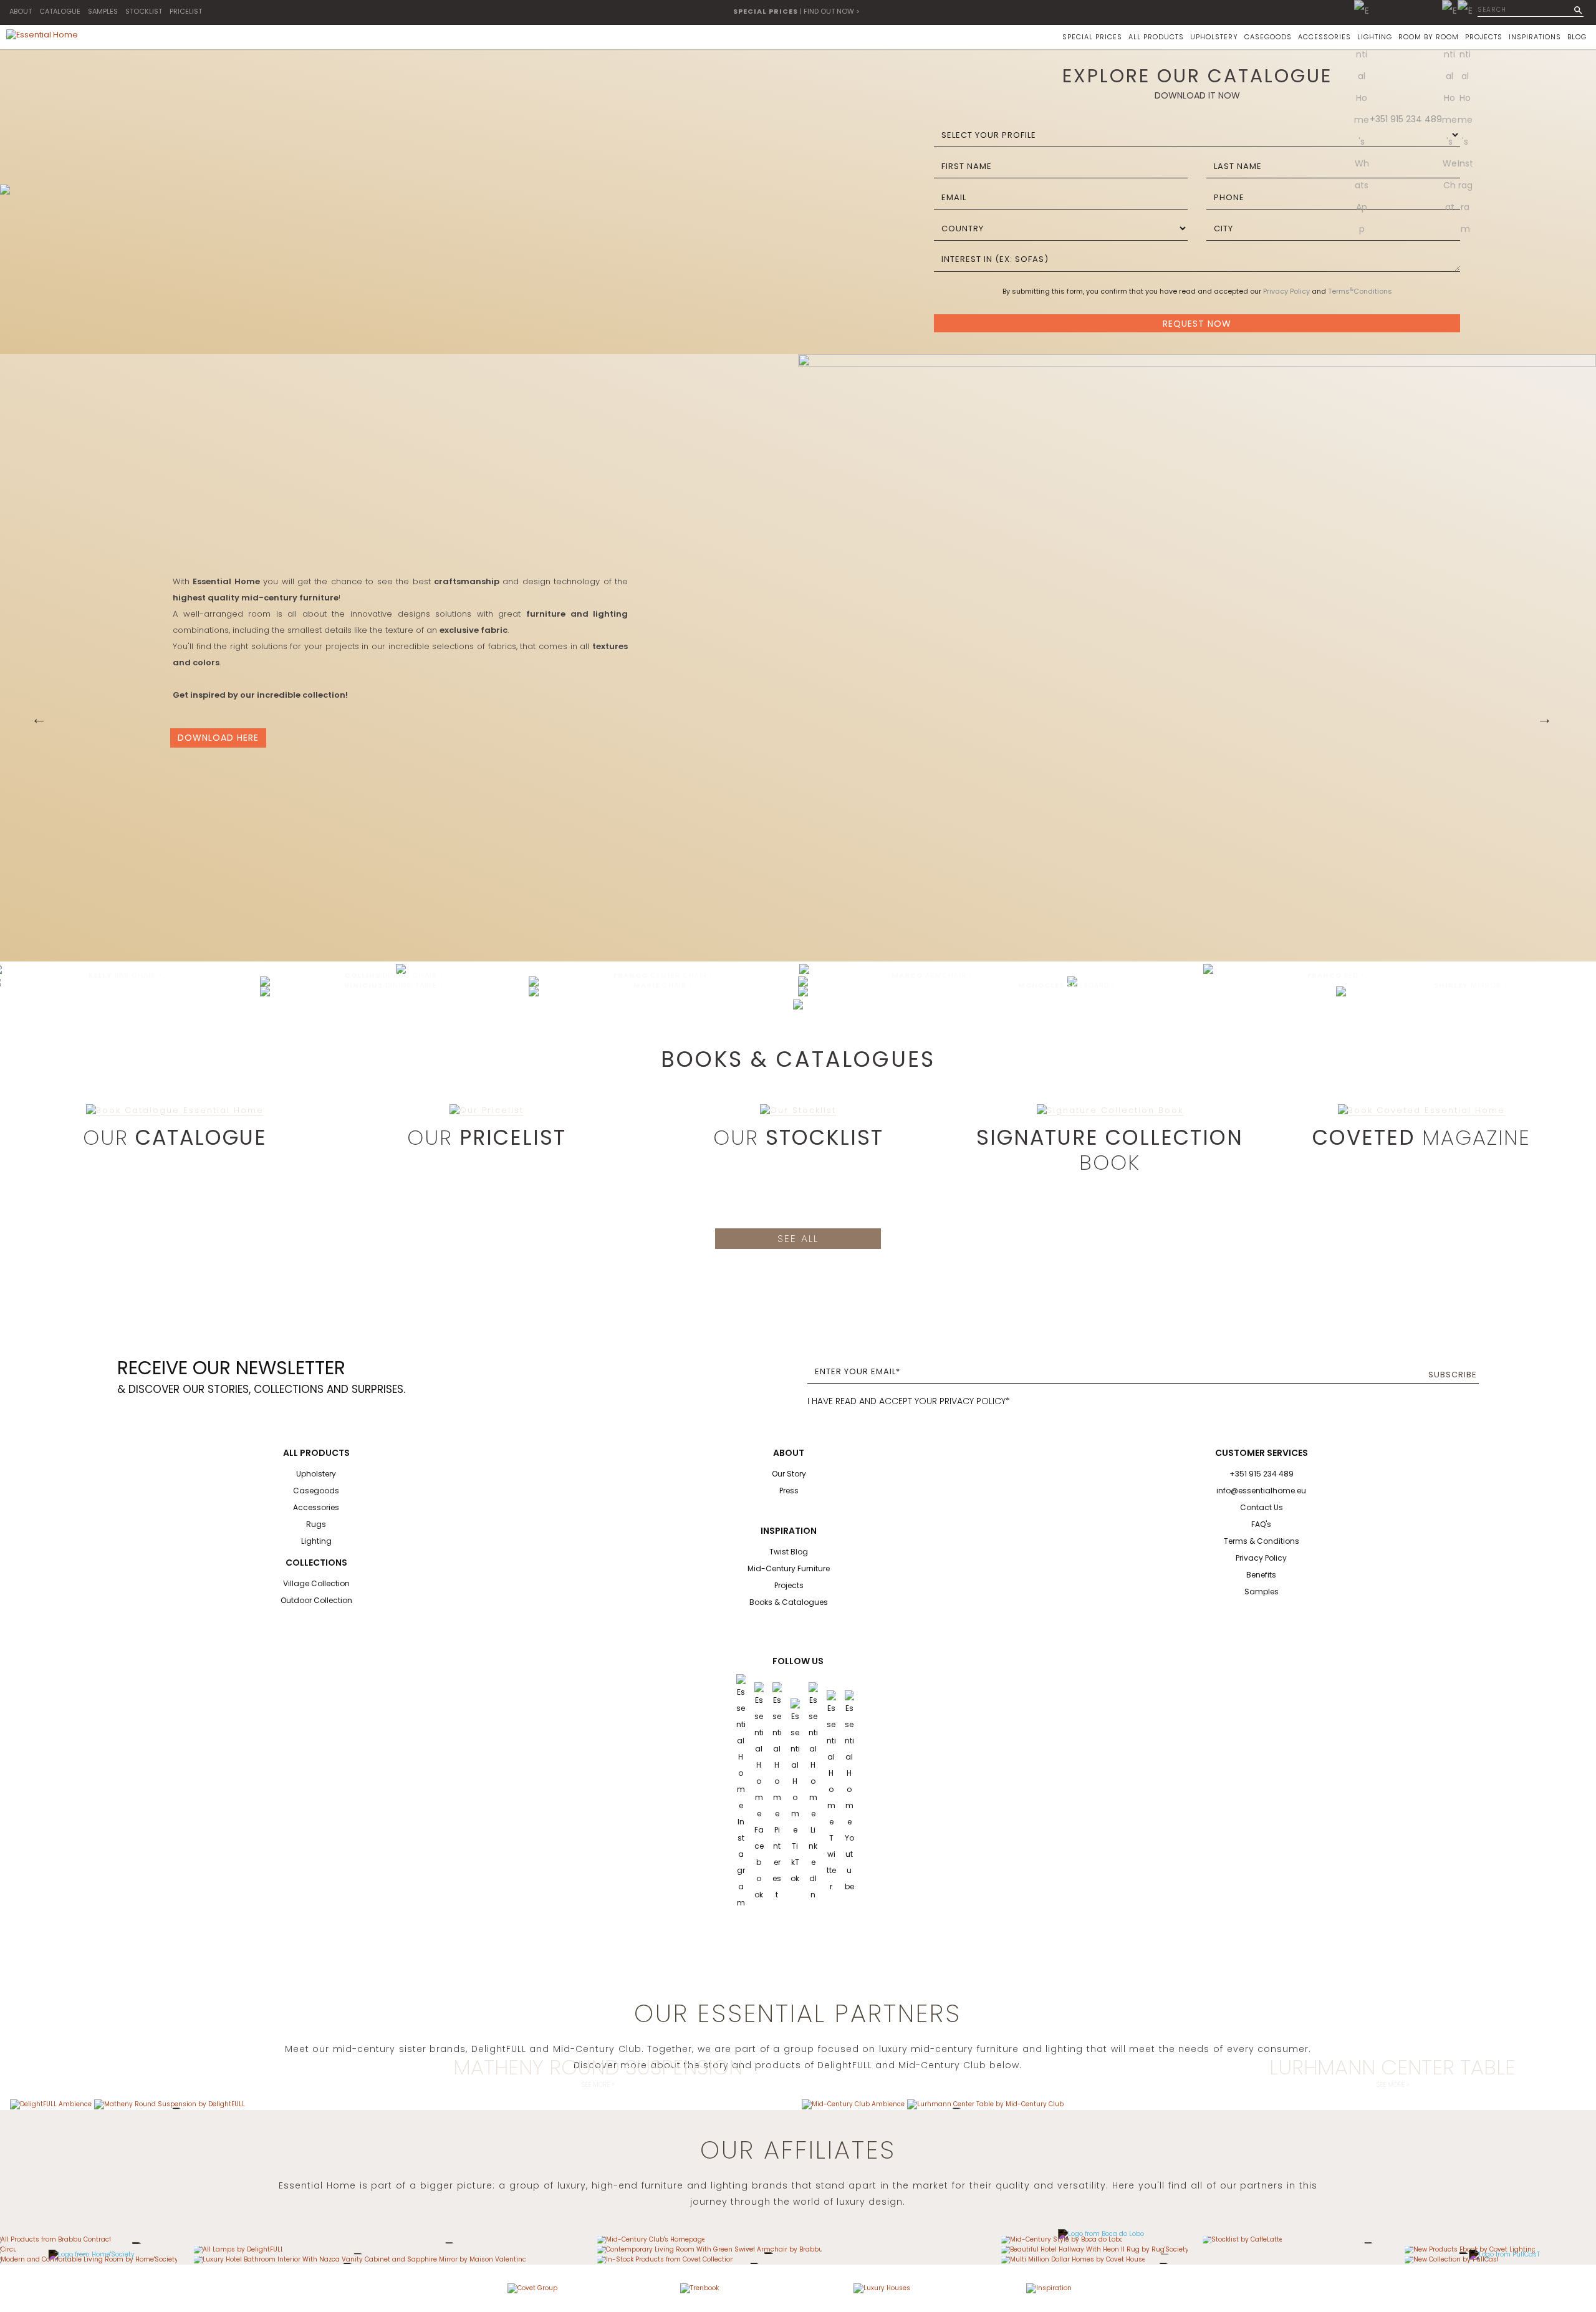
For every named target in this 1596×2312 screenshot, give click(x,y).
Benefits (1261, 1575)
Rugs (316, 1524)
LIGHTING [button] (1375, 37)
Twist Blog (789, 1552)
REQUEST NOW (1197, 324)
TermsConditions (1360, 291)
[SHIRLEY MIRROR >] (1341, 991)
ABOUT (21, 11)
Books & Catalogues (789, 1602)
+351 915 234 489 (1406, 119)
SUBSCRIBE (1453, 1375)
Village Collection (316, 1583)
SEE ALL (798, 1239)
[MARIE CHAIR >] (534, 991)
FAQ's (1261, 1524)
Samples (1262, 1592)
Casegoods (316, 1491)
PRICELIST (186, 11)
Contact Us (1262, 1507)
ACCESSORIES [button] (1324, 37)
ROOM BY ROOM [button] (1429, 37)
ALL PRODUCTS (1156, 37)
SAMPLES (103, 11)
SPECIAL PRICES (1092, 37)
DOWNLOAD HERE (218, 738)
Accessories (316, 1507)
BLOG (1577, 37)
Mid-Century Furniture (789, 1568)
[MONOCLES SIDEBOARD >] (803, 991)
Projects (789, 1585)
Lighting (316, 1541)
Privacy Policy (1286, 291)
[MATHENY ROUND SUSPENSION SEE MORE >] (170, 2103)
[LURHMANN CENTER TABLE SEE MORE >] (985, 2103)
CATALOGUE (60, 11)
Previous (39, 719)
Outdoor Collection (316, 1600)
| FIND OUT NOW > (796, 11)
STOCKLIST (144, 11)
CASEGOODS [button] (1268, 37)
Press (789, 1491)
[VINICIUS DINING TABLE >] (265, 991)
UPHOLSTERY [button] (1214, 37)
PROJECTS (1484, 37)
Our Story (789, 1474)
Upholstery (316, 1474)
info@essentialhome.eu (1261, 1491)
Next (1545, 719)
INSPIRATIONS (1535, 37)
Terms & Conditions (1262, 1541)
